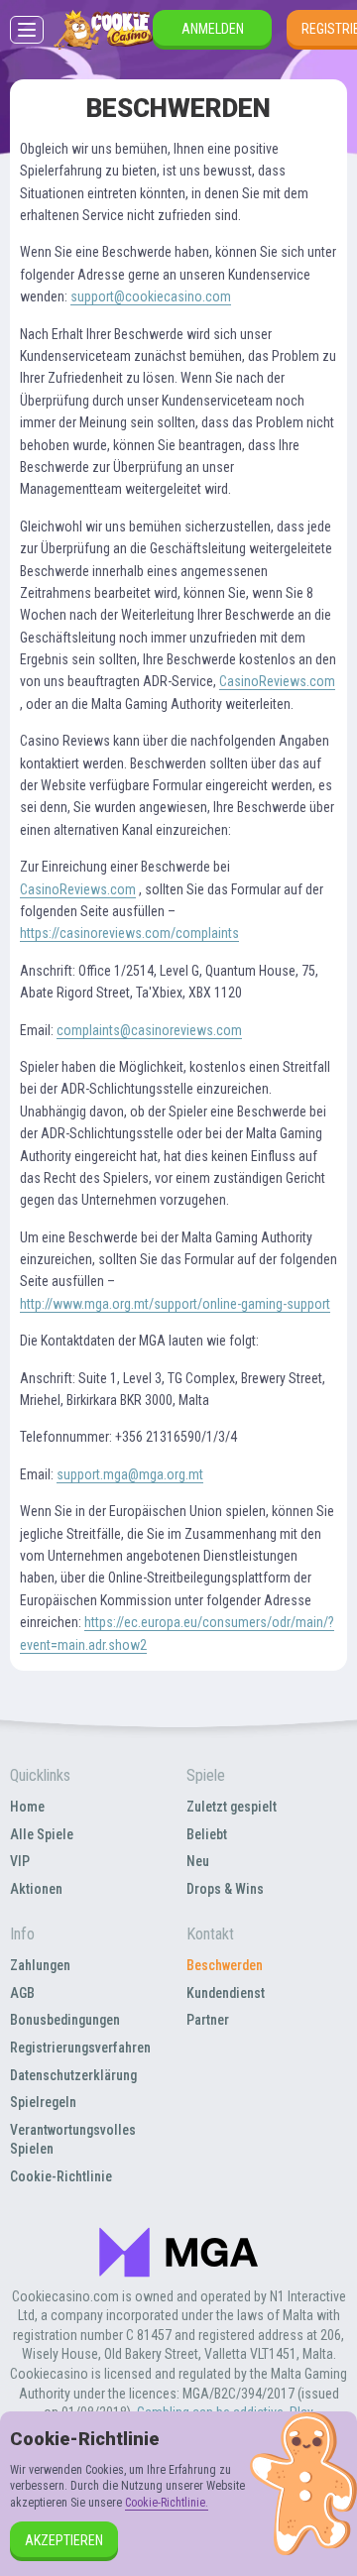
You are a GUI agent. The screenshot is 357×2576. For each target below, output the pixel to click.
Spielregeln (43, 2102)
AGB (22, 1993)
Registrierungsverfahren (80, 2048)
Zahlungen (40, 1965)
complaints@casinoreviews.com (149, 1030)
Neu (198, 1861)
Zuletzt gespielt (232, 1807)
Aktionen (36, 1889)
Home (27, 1807)
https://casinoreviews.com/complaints (129, 933)
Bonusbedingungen (65, 2020)
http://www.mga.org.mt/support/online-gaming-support (175, 1304)
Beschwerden (225, 1965)
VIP (20, 1861)
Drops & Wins (225, 1889)
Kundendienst (226, 1993)
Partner (208, 2020)
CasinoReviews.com (277, 681)
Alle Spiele (42, 1834)
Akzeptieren (64, 2540)
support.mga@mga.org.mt (130, 1474)
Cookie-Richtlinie (61, 2176)
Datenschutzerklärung (73, 2075)
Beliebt (207, 1834)
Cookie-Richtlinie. (167, 2503)
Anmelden (213, 29)
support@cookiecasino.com (151, 296)
